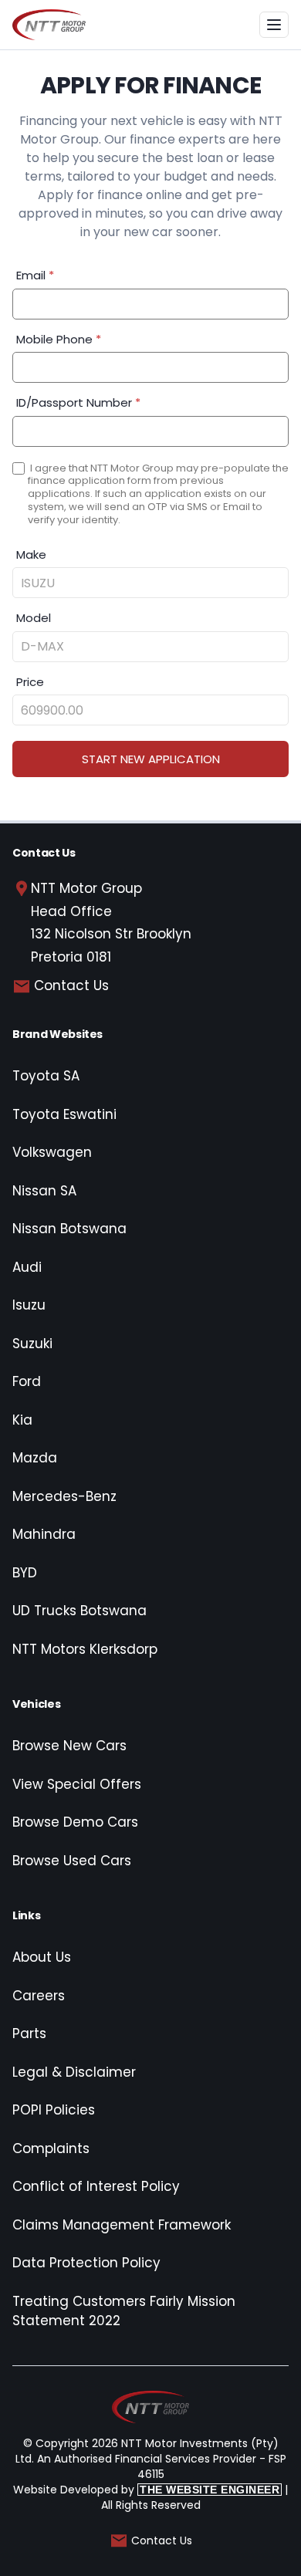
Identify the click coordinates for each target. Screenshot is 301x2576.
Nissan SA (44, 1191)
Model (34, 618)
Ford (27, 1381)
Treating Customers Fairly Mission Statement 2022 (124, 2311)
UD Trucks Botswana (79, 1611)
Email (35, 275)
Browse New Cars (69, 1746)
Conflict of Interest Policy (96, 2186)
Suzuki (32, 1344)
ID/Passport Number (78, 402)
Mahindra (44, 1534)
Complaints (51, 2148)
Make (31, 554)
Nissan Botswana (69, 1229)
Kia (22, 1420)
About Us (42, 1957)
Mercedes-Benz (64, 1496)
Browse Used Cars (72, 1861)
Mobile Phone (59, 339)
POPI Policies (54, 2110)
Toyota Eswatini (64, 1114)
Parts (29, 2033)
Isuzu (29, 1305)
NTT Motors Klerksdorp (85, 1649)
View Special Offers (77, 1784)
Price (30, 682)
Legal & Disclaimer (74, 2072)
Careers (39, 1996)
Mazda (35, 1458)
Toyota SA (46, 1076)
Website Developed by (146, 2490)
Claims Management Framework (122, 2225)
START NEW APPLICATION (151, 759)
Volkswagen (52, 1152)
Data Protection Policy (86, 2263)
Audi (27, 1267)
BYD (25, 1573)
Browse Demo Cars (75, 1822)
